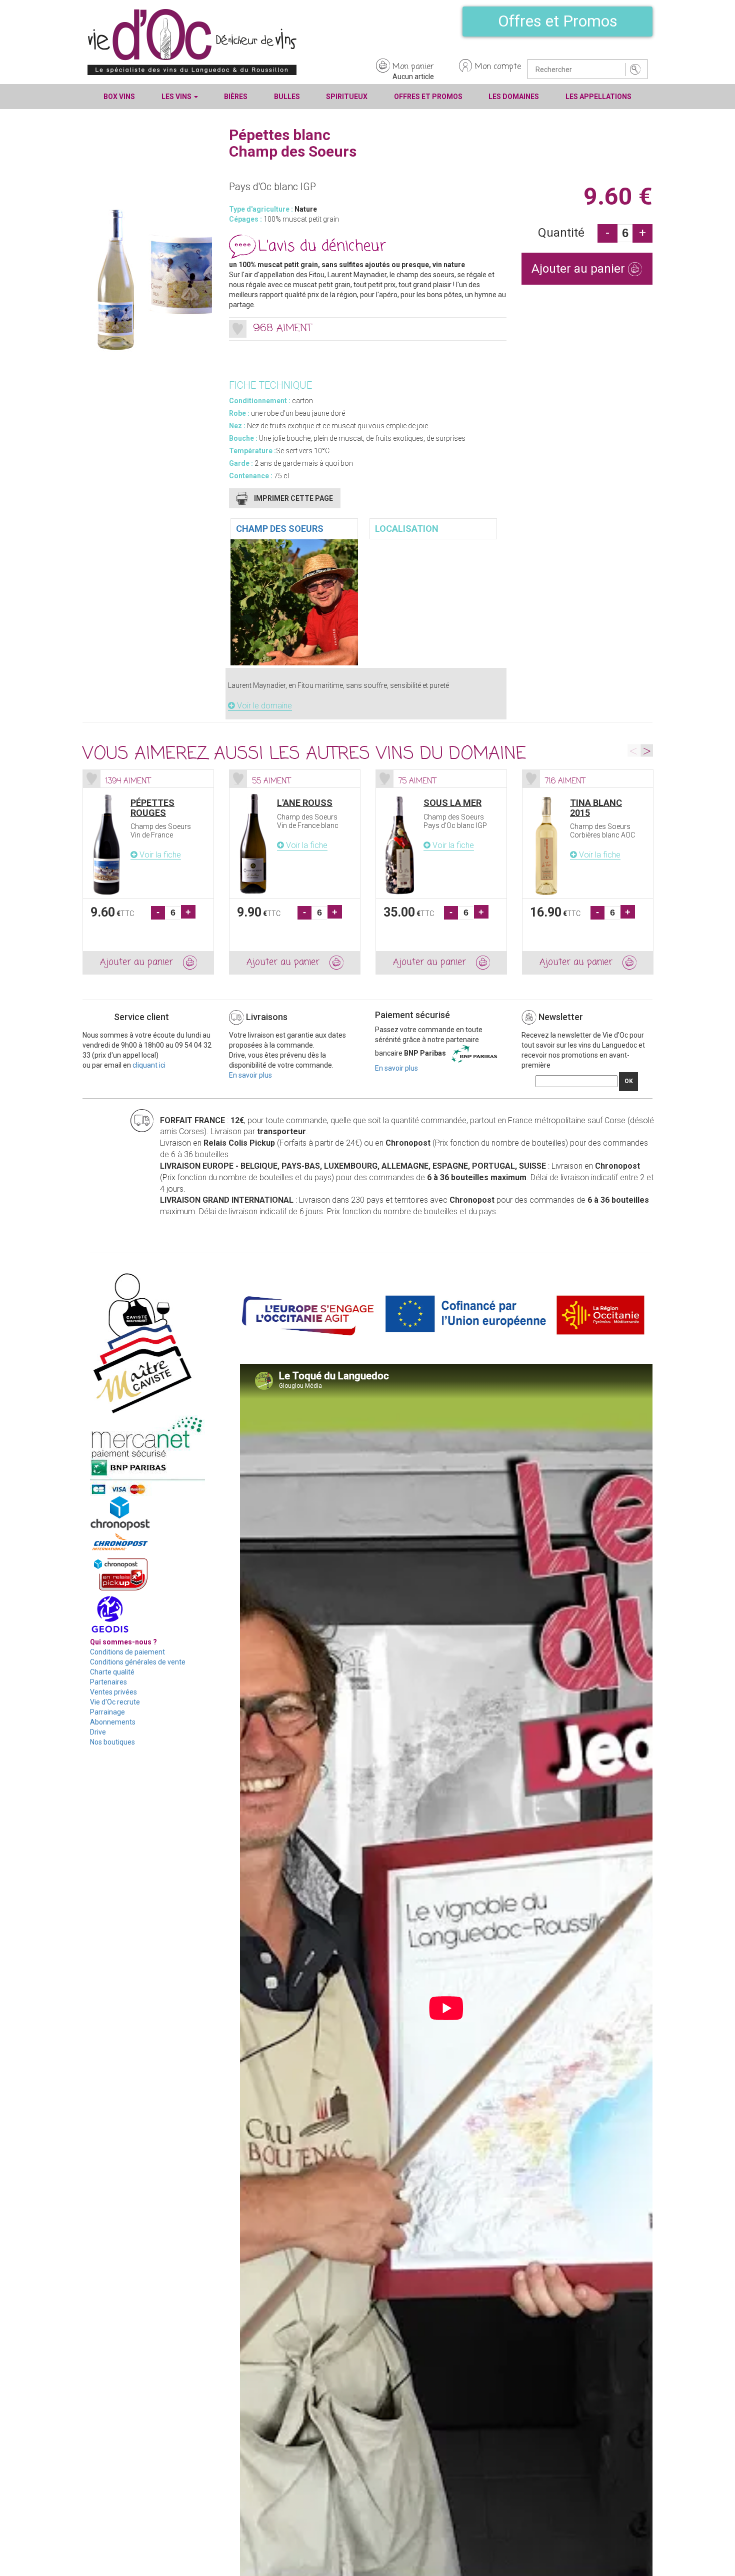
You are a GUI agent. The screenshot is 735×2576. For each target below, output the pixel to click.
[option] (148, 872)
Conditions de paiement (127, 1652)
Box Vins (119, 97)
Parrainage (107, 1712)
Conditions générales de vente (138, 1662)
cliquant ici (149, 1065)
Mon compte (498, 67)
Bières (236, 97)
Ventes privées (113, 1692)
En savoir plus (250, 1075)
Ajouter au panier (580, 269)
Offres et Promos (558, 21)
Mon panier (413, 67)
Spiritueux (347, 97)
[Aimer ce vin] (238, 329)
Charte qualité (112, 1672)
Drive (98, 1732)
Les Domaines (514, 97)
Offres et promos (428, 97)
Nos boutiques (112, 1742)
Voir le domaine (263, 706)
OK (629, 1081)
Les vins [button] (177, 97)
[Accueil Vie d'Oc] (192, 42)
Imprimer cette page (293, 498)
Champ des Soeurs (280, 529)
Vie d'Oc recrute (115, 1702)
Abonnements (113, 1722)
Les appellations (598, 97)
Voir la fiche (159, 855)
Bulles (287, 97)
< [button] (634, 750)
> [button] (647, 750)
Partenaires (108, 1682)
